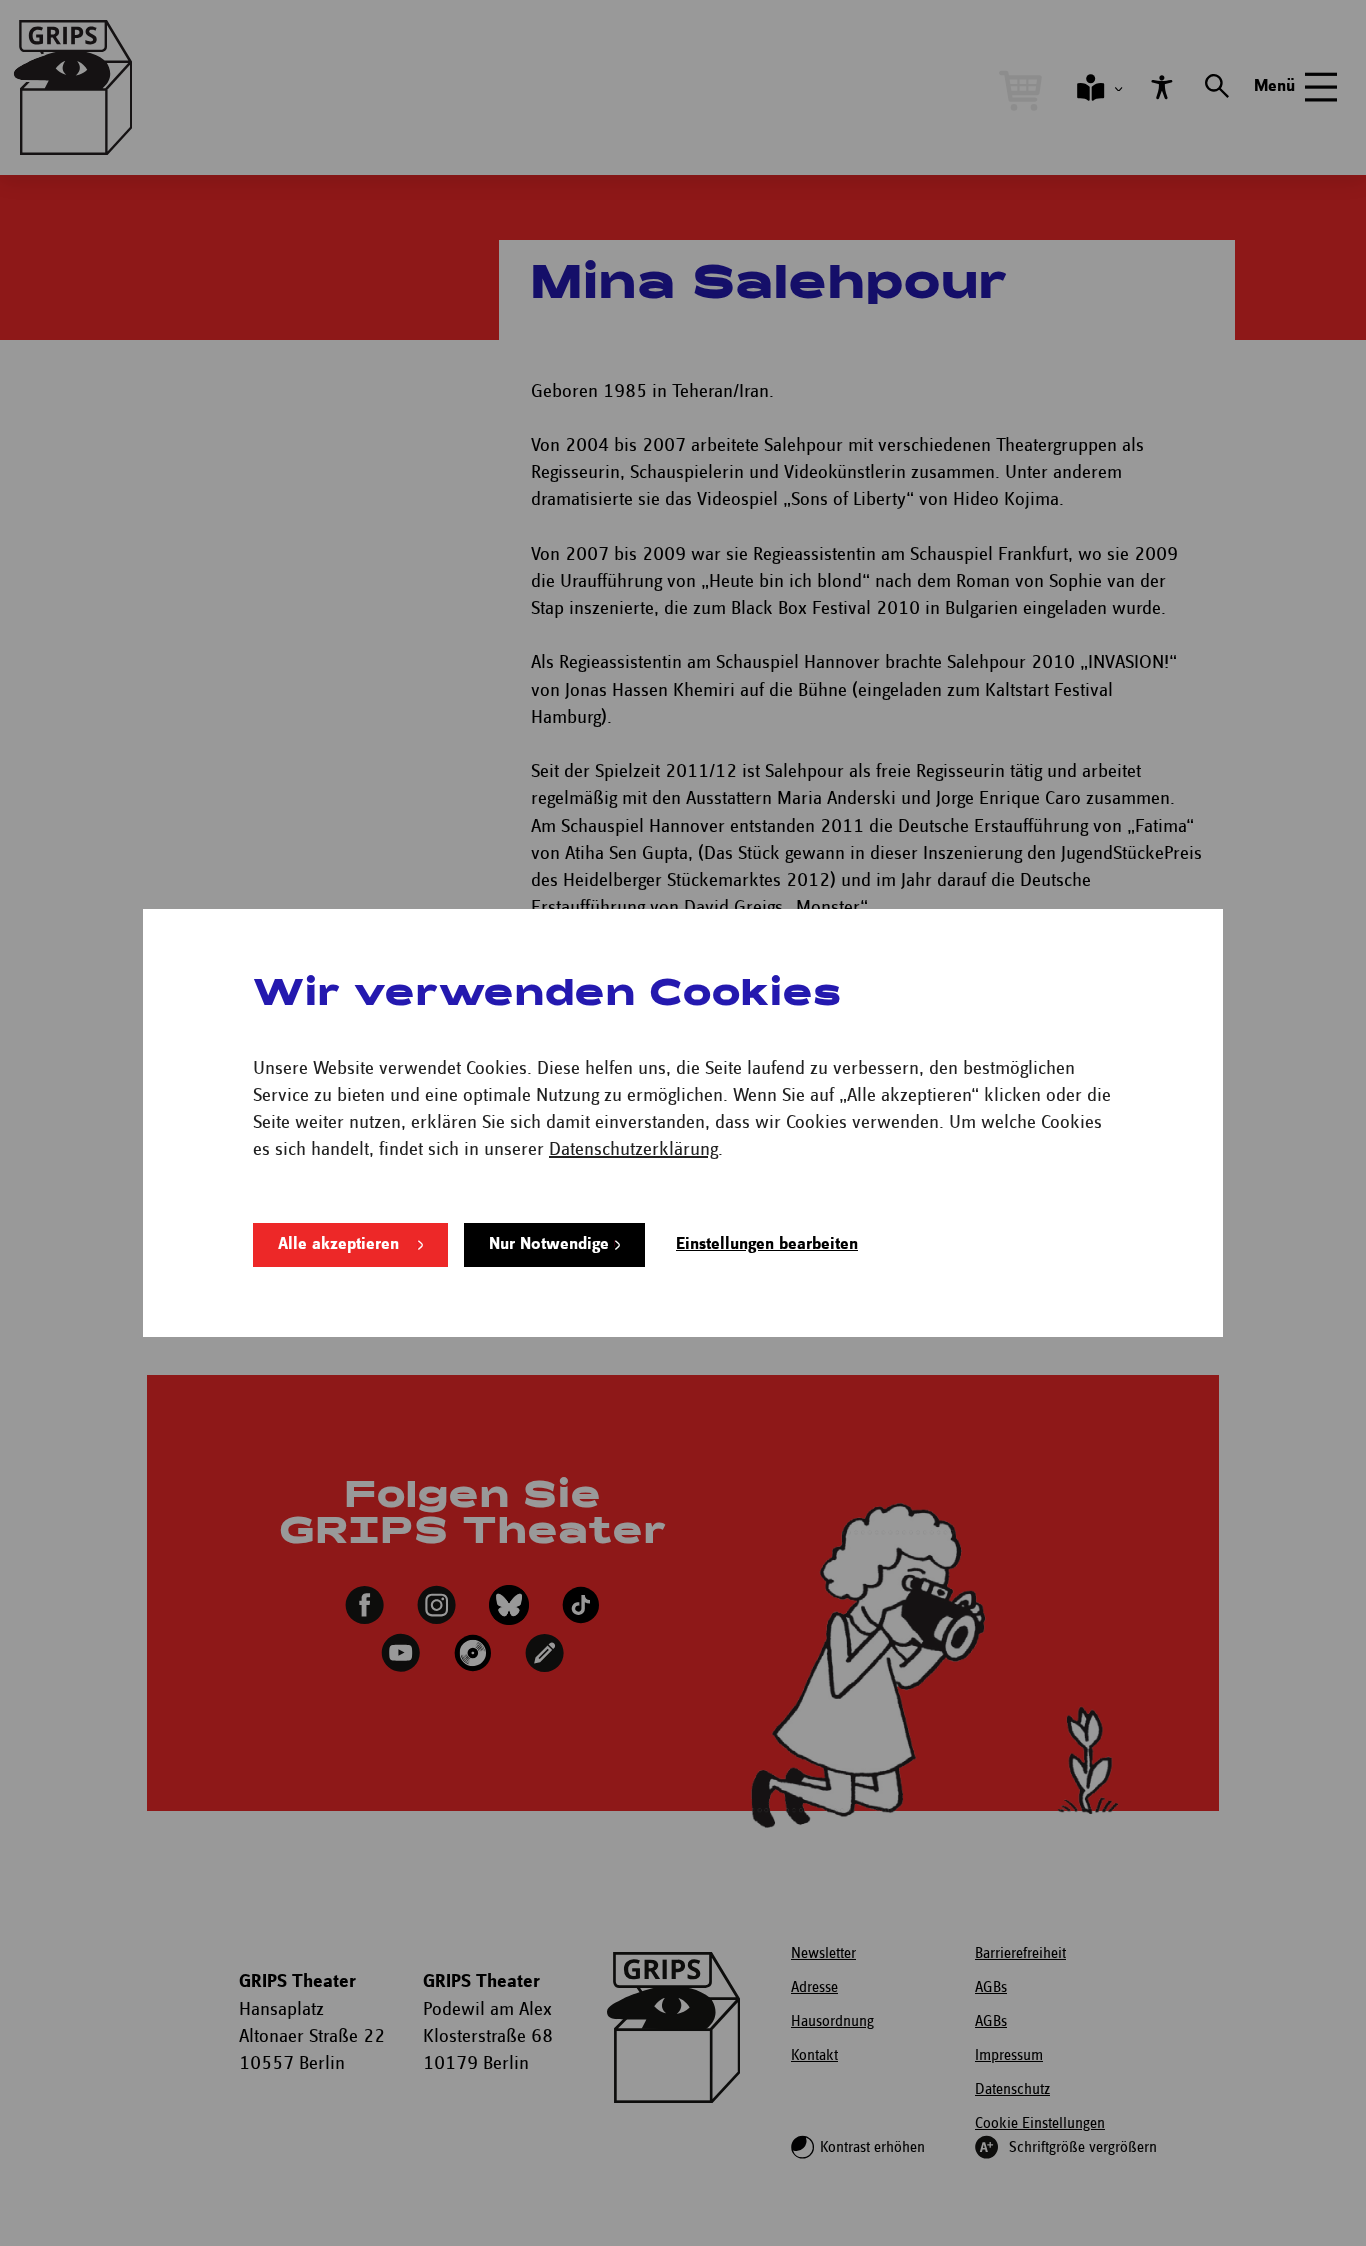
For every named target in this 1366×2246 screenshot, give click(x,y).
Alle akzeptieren (338, 1244)
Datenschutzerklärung (633, 1149)
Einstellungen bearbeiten (767, 1244)
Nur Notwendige (549, 1244)
